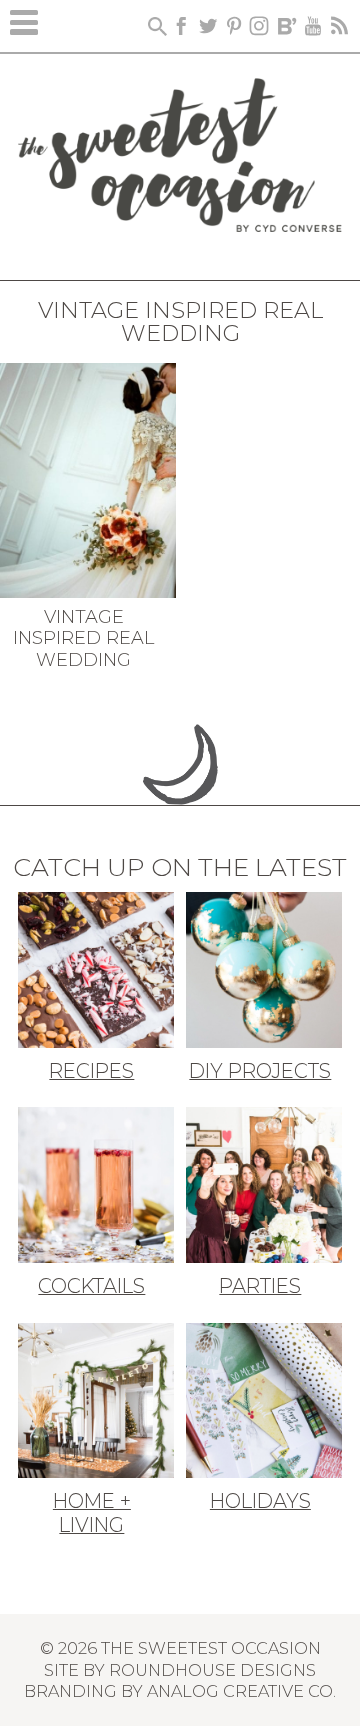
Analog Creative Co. (241, 1691)
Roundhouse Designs (212, 1670)
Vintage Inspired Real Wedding (83, 638)
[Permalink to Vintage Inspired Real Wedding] (88, 478)
